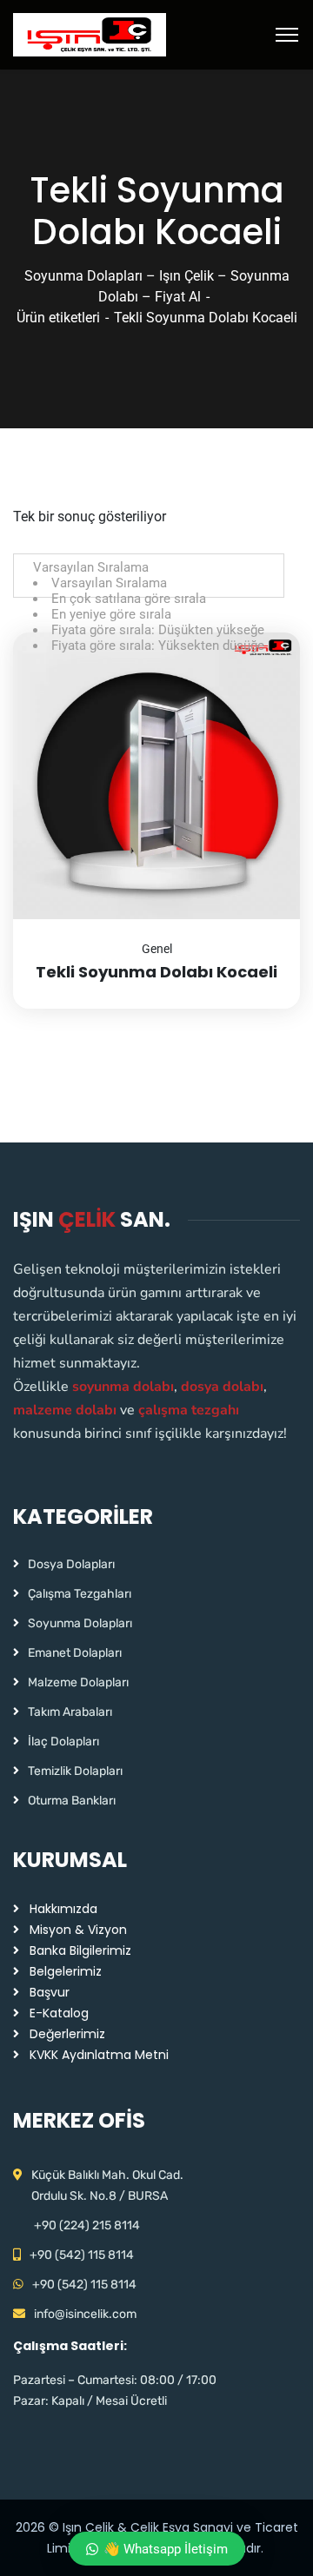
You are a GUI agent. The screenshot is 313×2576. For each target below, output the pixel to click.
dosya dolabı (222, 1387)
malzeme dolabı (65, 1410)
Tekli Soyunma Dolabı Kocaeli (156, 972)
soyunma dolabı (123, 1387)
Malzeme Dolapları (78, 1682)
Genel (157, 949)
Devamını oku (265, 632)
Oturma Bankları (72, 1801)
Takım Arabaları (70, 1712)
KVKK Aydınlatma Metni (99, 2055)
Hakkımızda (63, 1909)
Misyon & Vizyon (78, 1930)
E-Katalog (59, 2013)
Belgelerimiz (66, 1971)
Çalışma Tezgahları (80, 1594)
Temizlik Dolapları (75, 1771)
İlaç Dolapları (63, 1742)
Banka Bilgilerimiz (80, 1950)
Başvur (50, 1992)
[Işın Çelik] (90, 33)
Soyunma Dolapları (80, 1623)
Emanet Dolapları (75, 1653)
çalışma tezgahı (189, 1410)
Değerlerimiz (67, 2034)
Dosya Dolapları (71, 1564)
